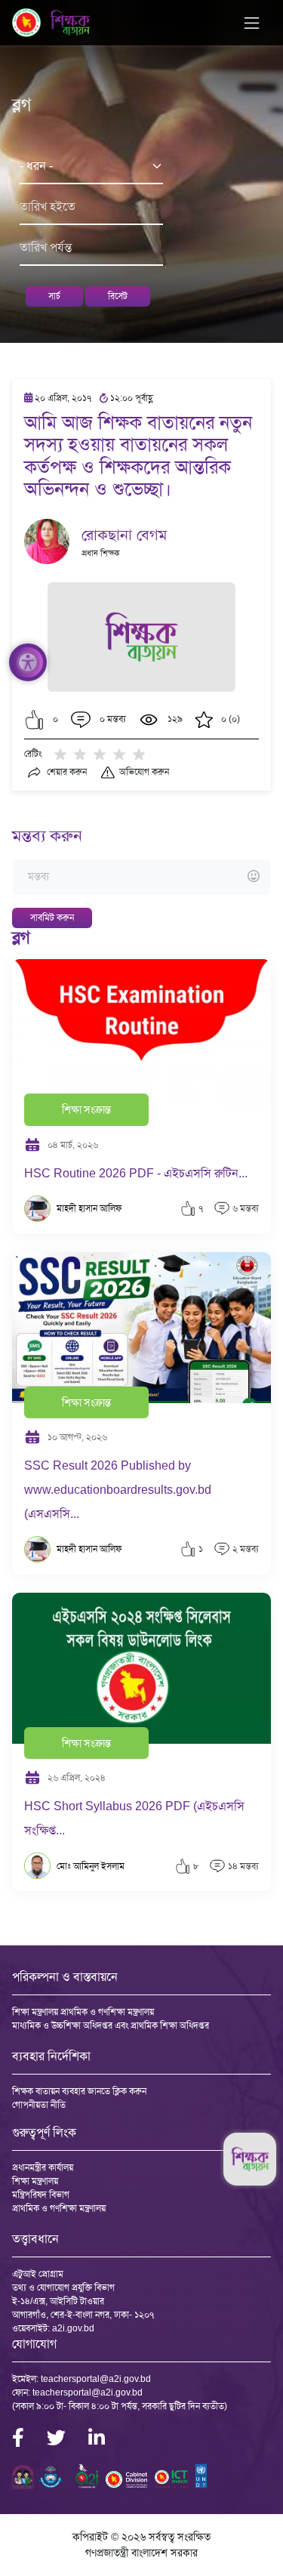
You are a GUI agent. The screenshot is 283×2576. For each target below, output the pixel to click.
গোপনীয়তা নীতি (39, 2105)
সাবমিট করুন (52, 918)
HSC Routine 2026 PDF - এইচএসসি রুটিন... (136, 1173)
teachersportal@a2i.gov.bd (96, 2379)
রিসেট (118, 296)
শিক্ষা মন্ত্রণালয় (35, 2181)
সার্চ (54, 296)
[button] (34, 720)
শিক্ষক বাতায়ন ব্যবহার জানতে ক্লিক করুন (79, 2091)
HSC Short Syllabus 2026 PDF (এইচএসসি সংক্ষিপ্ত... (134, 1818)
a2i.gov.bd (73, 2328)
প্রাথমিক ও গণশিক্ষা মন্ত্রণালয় (59, 2208)
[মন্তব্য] (141, 877)
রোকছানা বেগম (124, 535)
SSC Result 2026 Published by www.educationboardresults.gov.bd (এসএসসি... (118, 1490)
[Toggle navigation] (252, 23)
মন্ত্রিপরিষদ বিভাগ (41, 2195)
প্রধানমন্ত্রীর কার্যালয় (43, 2167)
